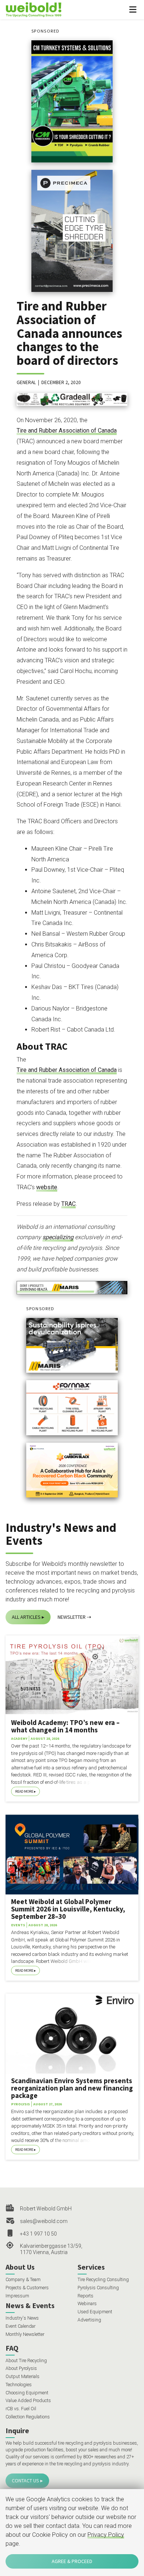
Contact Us (25, 2481)
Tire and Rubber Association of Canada (67, 431)
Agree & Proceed (72, 2561)
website (47, 1187)
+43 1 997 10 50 (38, 2234)
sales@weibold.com (44, 2221)
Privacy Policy (106, 2535)
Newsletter (72, 1617)
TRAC (68, 1204)
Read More (24, 1791)
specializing (58, 1237)
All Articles (26, 1617)
